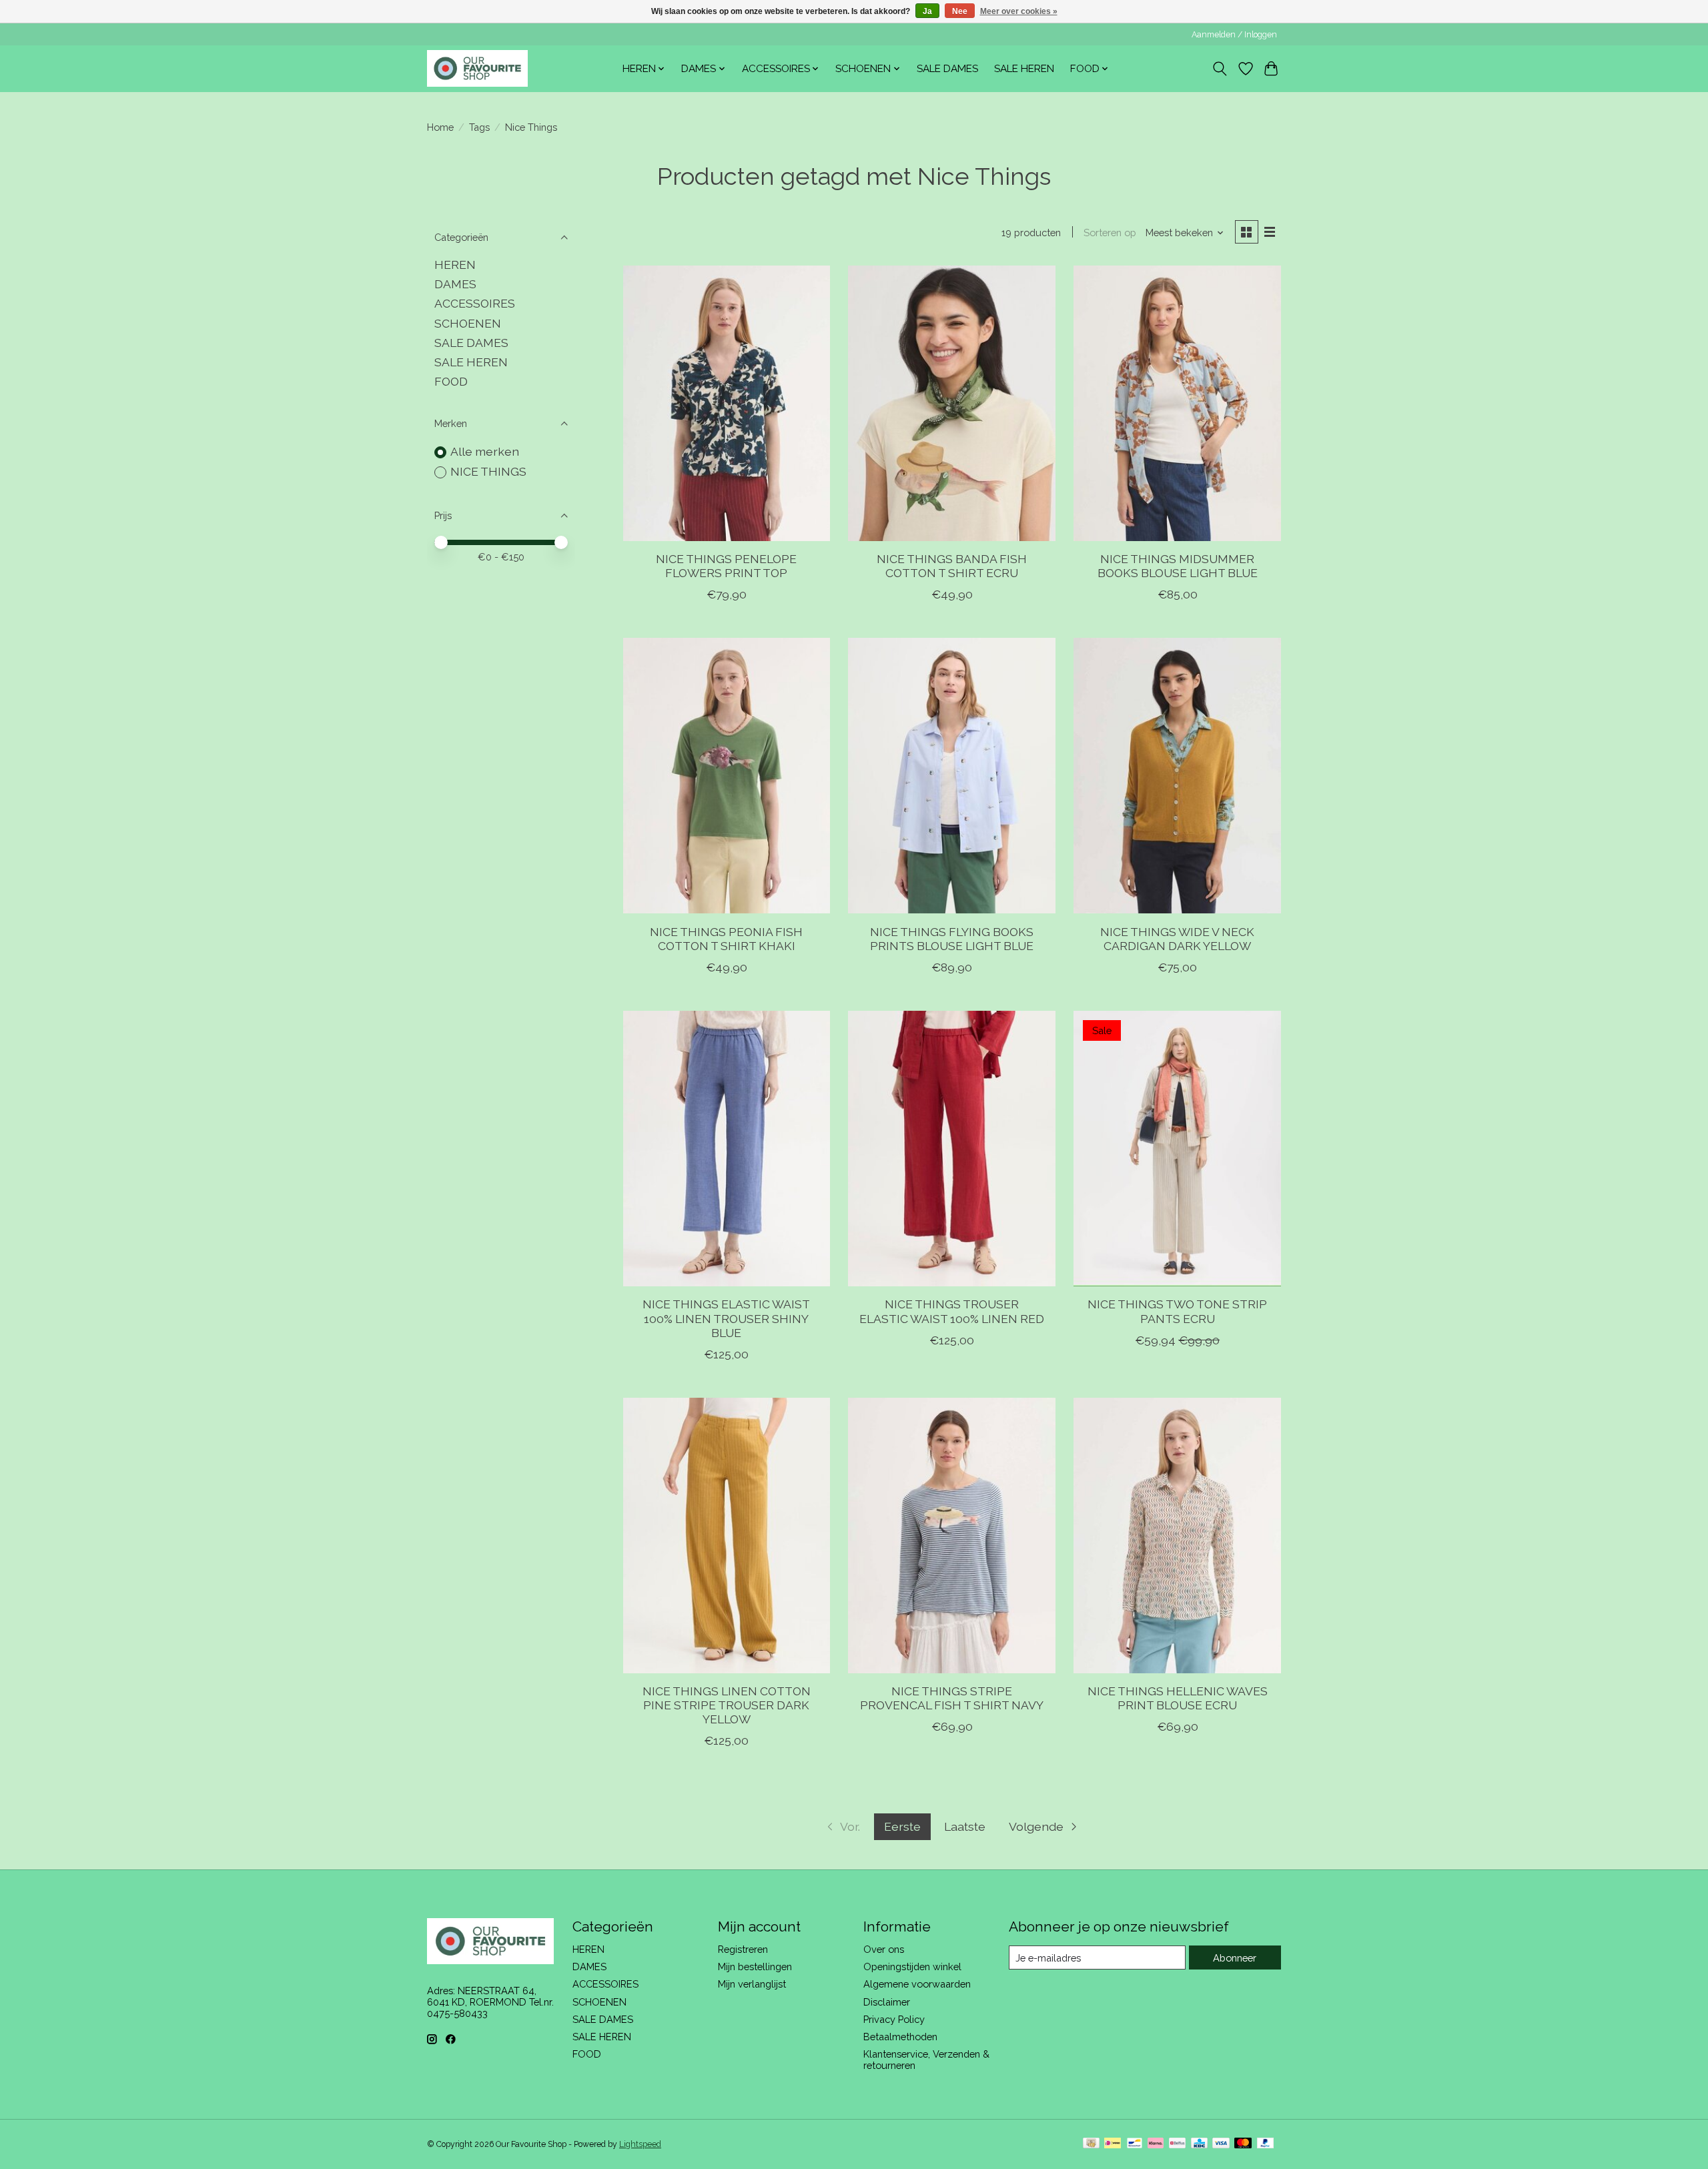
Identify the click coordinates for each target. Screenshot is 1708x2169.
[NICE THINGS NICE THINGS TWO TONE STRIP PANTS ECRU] (1177, 1149)
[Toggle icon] (1220, 69)
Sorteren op (1110, 233)
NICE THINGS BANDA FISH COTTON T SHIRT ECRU (952, 566)
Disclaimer (887, 2002)
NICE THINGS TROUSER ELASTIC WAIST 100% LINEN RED (952, 1311)
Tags (479, 127)
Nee (960, 11)
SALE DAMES (947, 69)
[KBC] (1199, 2144)
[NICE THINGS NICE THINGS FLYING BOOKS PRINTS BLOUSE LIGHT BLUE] (951, 776)
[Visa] (1221, 2144)
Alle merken (485, 451)
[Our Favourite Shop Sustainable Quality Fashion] (477, 68)
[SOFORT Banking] (1156, 2144)
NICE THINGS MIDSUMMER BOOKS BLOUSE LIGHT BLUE (1178, 566)
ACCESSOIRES (475, 303)
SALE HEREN (1024, 69)
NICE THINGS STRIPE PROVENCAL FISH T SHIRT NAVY (952, 1698)
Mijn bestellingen (755, 1967)
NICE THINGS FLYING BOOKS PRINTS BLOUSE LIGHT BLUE (952, 939)
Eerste (902, 1826)
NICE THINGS (488, 471)
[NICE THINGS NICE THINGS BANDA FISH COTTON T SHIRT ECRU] (951, 403)
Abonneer (1235, 1958)
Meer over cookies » (1019, 11)
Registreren (743, 1949)
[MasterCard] (1243, 2144)
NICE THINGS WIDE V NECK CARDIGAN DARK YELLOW (1177, 939)
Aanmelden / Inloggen (1234, 35)
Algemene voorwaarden (917, 1984)
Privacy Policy (894, 2019)
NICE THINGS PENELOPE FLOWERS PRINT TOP (726, 566)
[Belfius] (1177, 2144)
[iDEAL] (1113, 2144)
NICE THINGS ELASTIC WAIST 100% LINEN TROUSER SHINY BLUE (726, 1318)
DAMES (455, 284)
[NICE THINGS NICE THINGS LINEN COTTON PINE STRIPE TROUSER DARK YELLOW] (727, 1536)
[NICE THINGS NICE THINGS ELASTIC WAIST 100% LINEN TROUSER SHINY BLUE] (727, 1149)
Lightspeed (640, 2144)
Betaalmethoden (900, 2037)
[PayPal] (1266, 2144)
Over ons (884, 1949)
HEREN (455, 265)
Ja (927, 11)
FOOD (451, 381)
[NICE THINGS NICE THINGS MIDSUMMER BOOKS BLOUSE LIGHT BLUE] (1177, 403)
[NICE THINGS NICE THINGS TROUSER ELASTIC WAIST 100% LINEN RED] (951, 1149)
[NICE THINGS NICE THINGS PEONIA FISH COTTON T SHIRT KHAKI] (727, 776)
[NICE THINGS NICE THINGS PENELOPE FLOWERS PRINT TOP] (727, 403)
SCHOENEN (468, 323)
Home (440, 127)
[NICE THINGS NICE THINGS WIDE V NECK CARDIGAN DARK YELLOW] (1177, 776)
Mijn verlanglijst (752, 1984)
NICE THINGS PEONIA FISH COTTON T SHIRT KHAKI (726, 939)
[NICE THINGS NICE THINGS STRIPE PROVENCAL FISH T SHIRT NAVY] (951, 1536)
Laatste (965, 1826)
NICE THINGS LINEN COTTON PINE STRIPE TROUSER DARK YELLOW (727, 1705)
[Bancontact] (1135, 2144)
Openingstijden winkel (912, 1967)
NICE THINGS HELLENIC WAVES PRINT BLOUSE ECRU (1178, 1698)
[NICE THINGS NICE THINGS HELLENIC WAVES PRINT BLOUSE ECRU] (1177, 1536)
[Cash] (1091, 2144)
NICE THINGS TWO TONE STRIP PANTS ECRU (1177, 1311)
